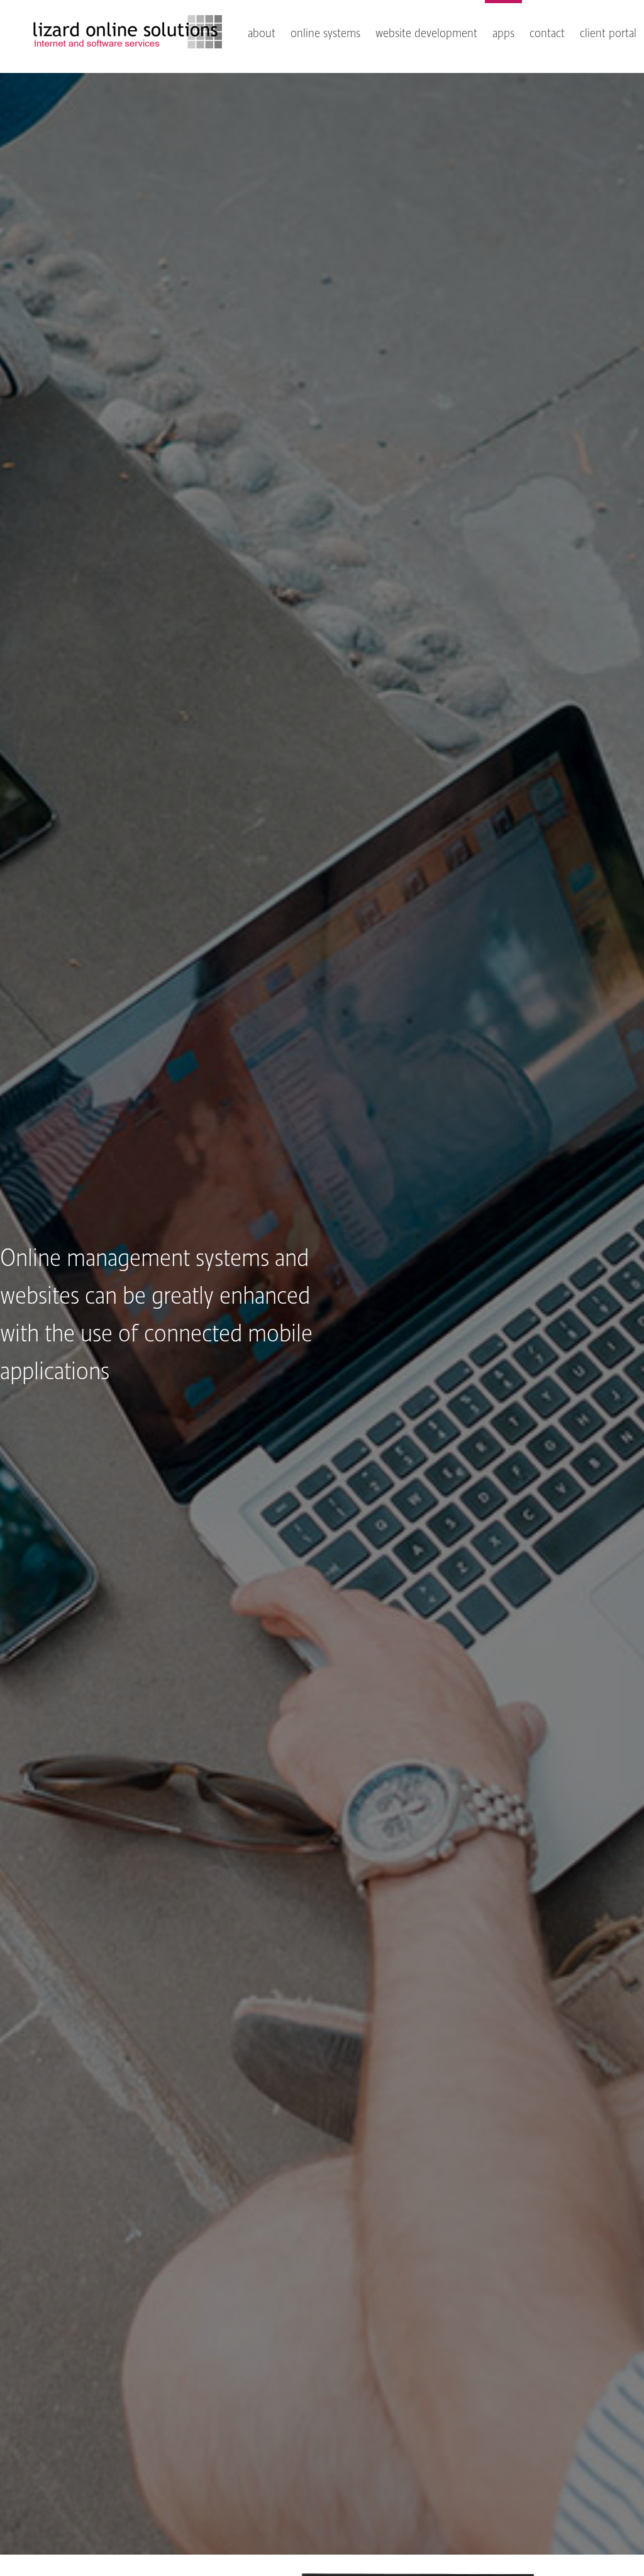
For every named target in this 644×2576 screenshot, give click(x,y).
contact (547, 33)
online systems (325, 33)
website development (426, 33)
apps (503, 33)
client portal (608, 33)
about (262, 33)
